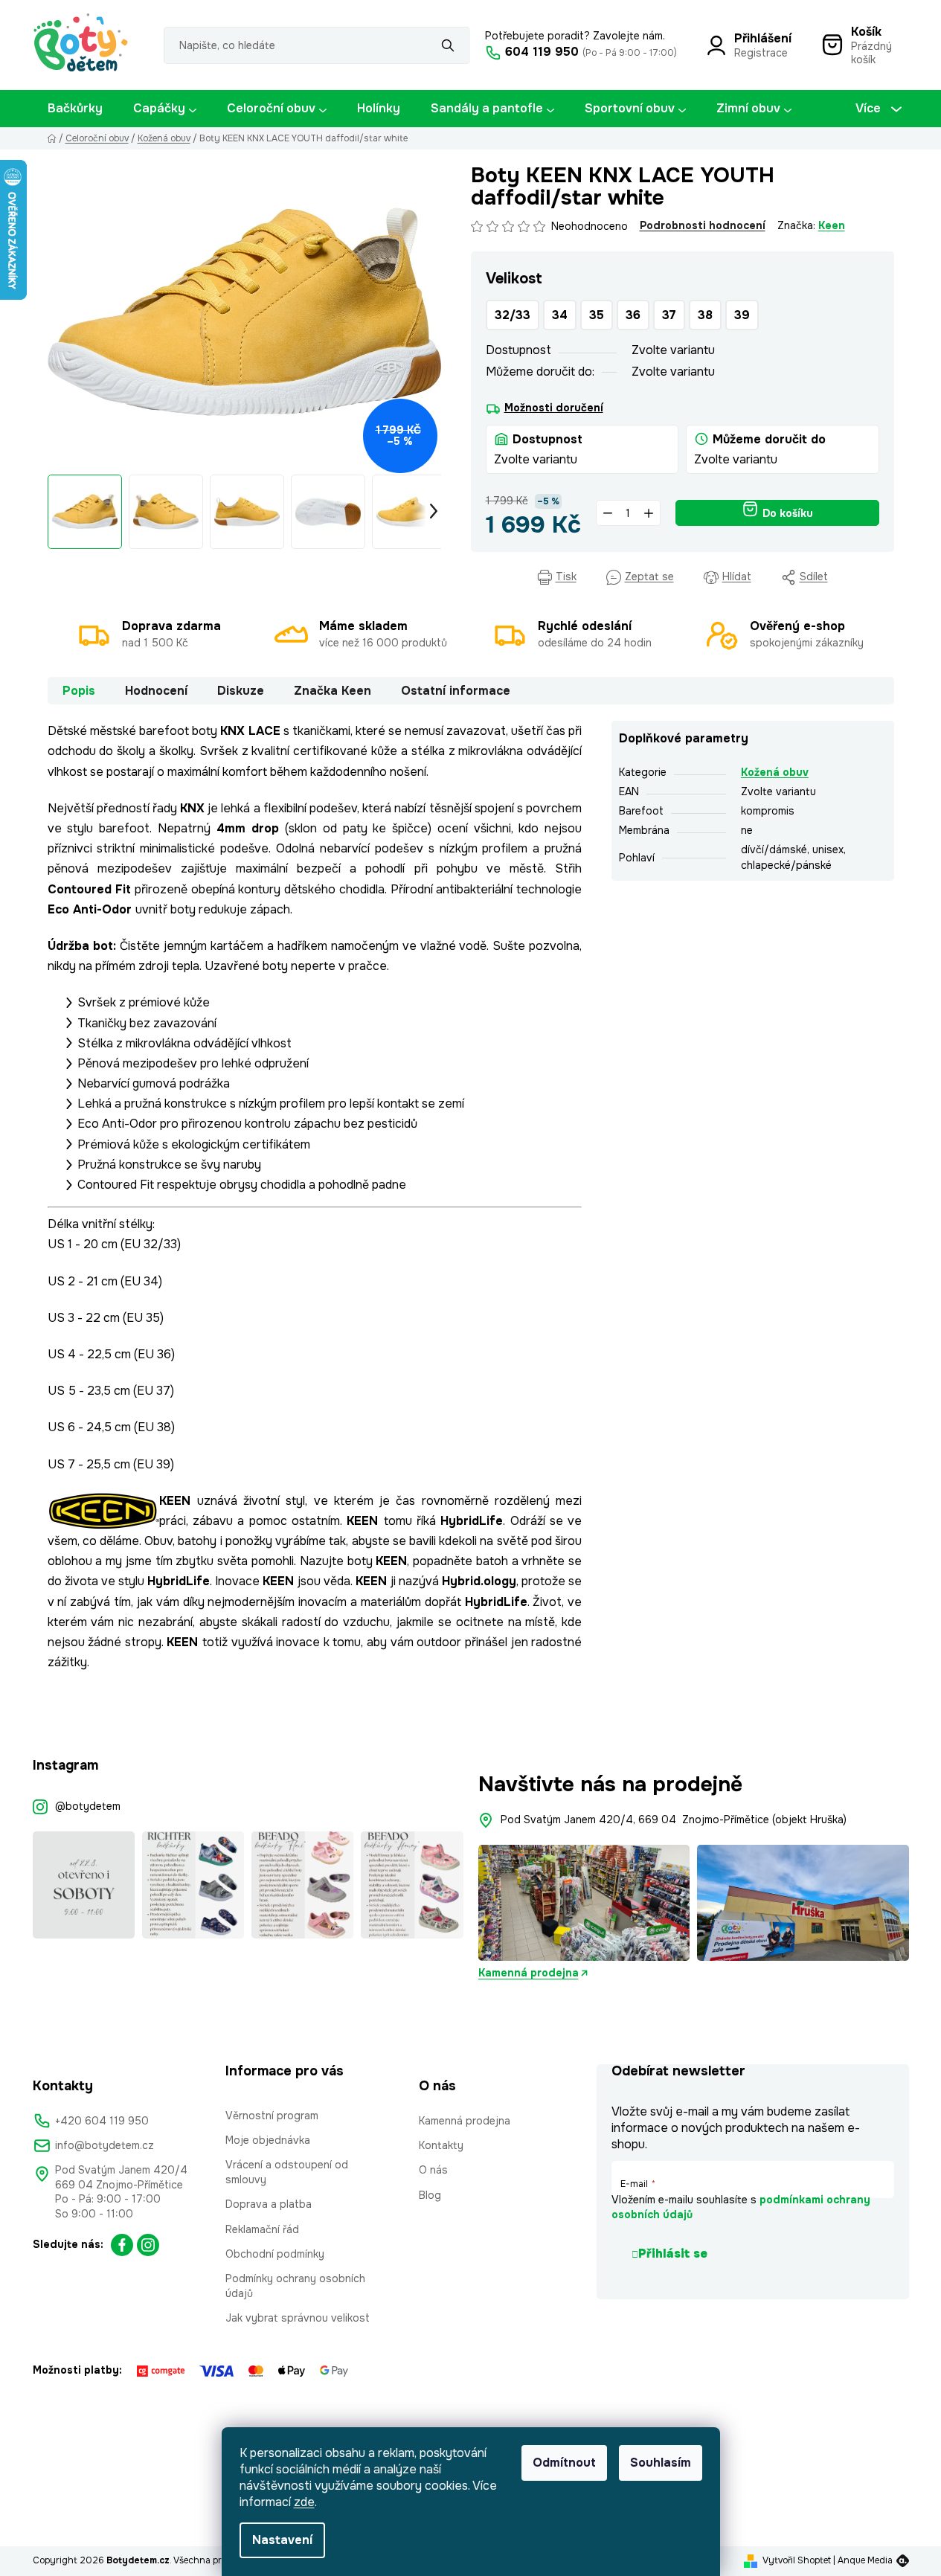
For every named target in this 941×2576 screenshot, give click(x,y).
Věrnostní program (272, 2116)
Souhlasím (661, 2463)
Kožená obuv (775, 772)
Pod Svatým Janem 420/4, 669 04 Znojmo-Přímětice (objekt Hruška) (674, 1819)
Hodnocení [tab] (156, 691)
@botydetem (88, 1806)
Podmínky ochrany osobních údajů (295, 2286)
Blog (430, 2195)
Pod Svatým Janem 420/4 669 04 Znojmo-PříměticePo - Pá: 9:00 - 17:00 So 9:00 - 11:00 (121, 2191)
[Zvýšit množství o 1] (649, 513)
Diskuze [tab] (241, 691)
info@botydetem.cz (105, 2145)
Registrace (761, 53)
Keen (832, 225)
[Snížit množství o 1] (608, 513)
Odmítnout (564, 2463)
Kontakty (441, 2145)
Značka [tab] (333, 691)
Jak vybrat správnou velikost (298, 2318)
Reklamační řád (262, 2229)
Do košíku (788, 513)
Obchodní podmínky (275, 2254)
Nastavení (282, 2540)
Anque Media (865, 2560)
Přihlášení (763, 38)
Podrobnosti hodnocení (703, 225)
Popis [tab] (79, 691)
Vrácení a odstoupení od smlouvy (287, 2172)
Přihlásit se (673, 2254)
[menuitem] (75, 109)
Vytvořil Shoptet (797, 2560)
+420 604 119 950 (102, 2121)
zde (304, 2502)
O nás (433, 2170)
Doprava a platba (269, 2204)
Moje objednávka (268, 2140)
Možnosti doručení (554, 408)
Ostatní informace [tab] (456, 691)
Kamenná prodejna (529, 1973)
